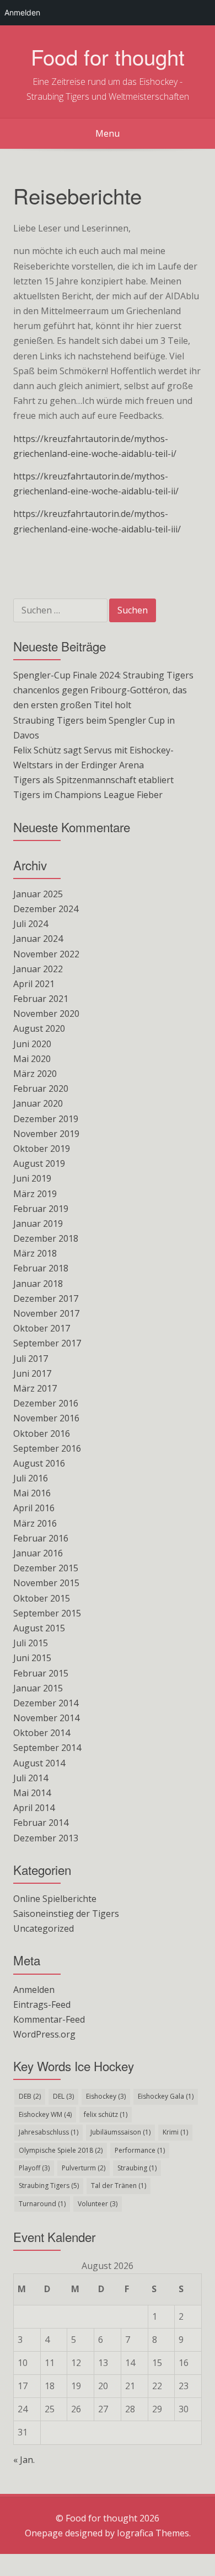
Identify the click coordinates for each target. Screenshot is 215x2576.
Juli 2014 (31, 1778)
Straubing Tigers (49, 2186)
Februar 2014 (41, 1823)
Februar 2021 (41, 999)
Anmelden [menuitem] (22, 12)
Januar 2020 (38, 1103)
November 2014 (46, 1718)
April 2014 (34, 1808)
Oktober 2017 (42, 1328)
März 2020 (35, 1074)
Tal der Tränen (119, 2186)
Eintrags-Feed (42, 2004)
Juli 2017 (31, 1359)
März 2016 (35, 1523)
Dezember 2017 (46, 1298)
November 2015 (46, 1583)
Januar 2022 (38, 969)
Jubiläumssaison (120, 2132)
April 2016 (34, 1508)
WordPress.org (44, 2034)
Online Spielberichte (55, 1899)
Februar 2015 (41, 1673)
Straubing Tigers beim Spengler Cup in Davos (94, 728)
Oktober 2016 (42, 1433)
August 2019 (39, 1163)
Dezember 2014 (46, 1703)
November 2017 (46, 1313)
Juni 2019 (32, 1178)
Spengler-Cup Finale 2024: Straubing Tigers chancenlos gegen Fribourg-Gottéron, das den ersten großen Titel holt (103, 690)
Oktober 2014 (42, 1733)
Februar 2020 (41, 1088)
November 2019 (46, 1134)
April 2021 (34, 984)
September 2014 (47, 1748)
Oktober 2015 (42, 1598)
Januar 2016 (38, 1553)
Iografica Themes (153, 2533)
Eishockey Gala (166, 2096)
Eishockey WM (45, 2114)
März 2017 (35, 1388)
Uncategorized (44, 1928)
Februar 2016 (41, 1538)
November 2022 (46, 954)
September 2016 (47, 1448)
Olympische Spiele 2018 (61, 2150)
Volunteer (98, 2204)
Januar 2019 (38, 1224)
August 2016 (39, 1463)
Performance (140, 2150)
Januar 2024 (38, 939)
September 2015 (47, 1613)
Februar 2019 (41, 1209)
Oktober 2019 (42, 1149)
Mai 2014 (32, 1793)
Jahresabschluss (49, 2132)
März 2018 (35, 1253)
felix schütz (106, 2114)
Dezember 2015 (46, 1568)
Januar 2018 (38, 1284)
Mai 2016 (32, 1493)
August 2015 (39, 1628)
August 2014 (39, 1763)
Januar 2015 (38, 1688)
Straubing (137, 2168)
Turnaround (42, 2204)
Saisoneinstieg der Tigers (66, 1914)
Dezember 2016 (46, 1403)
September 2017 (47, 1343)
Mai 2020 (32, 1059)
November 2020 (46, 1014)
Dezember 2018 (46, 1238)
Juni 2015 (32, 1658)
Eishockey (106, 2096)
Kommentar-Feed (49, 2019)
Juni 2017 (32, 1373)
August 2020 (39, 1028)
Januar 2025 (38, 894)
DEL (63, 2096)
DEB (30, 2096)
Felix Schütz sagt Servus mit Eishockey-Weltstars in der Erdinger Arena (93, 758)
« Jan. (24, 2460)
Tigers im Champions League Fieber (88, 795)
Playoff (34, 2168)
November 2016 (46, 1418)
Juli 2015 (31, 1643)
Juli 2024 (31, 924)
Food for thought (108, 56)
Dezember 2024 (46, 909)
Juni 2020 (32, 1044)
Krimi (175, 2132)
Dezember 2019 (46, 1119)
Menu (108, 133)
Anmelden (34, 1990)
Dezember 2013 (46, 1838)
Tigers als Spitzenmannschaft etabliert (93, 780)
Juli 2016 (31, 1478)
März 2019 (35, 1194)
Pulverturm (84, 2168)
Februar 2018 (41, 1268)
